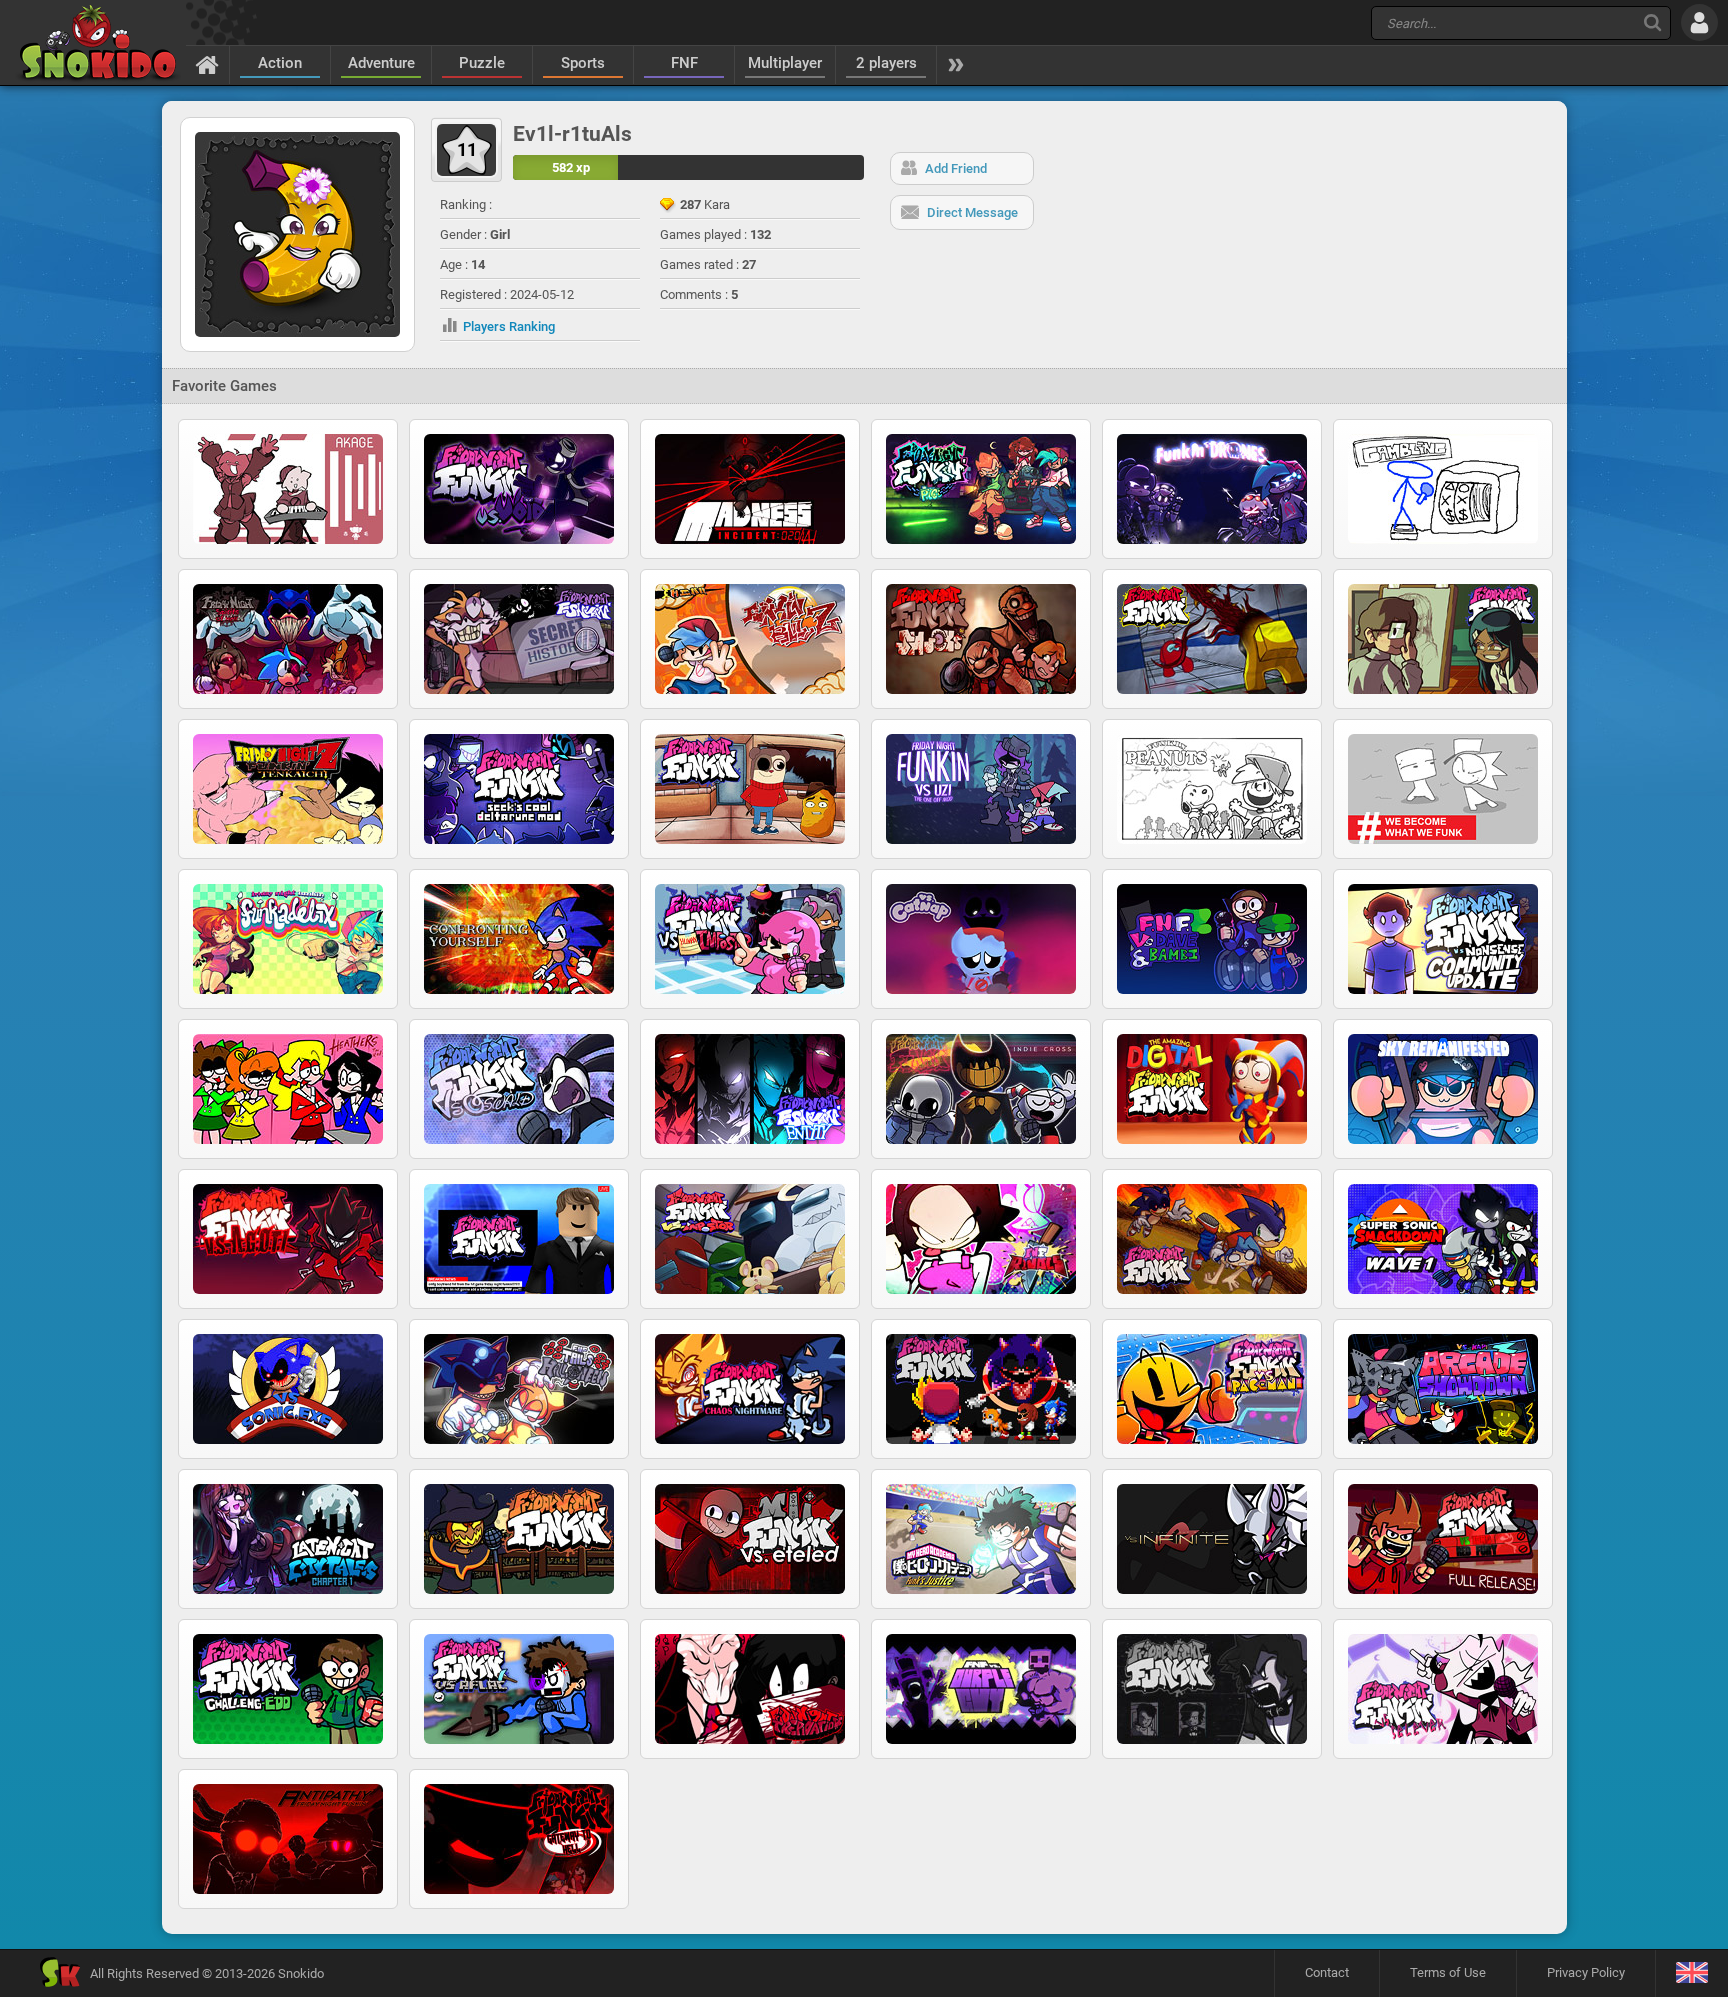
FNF (684, 63)
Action (280, 63)
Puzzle (482, 63)
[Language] (1691, 1973)
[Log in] (1699, 22)
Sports (583, 63)
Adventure (381, 63)
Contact (1327, 1972)
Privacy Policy (1586, 1972)
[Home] (207, 64)
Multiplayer (785, 63)
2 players (886, 63)
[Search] (1652, 22)
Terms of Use (1448, 1972)
